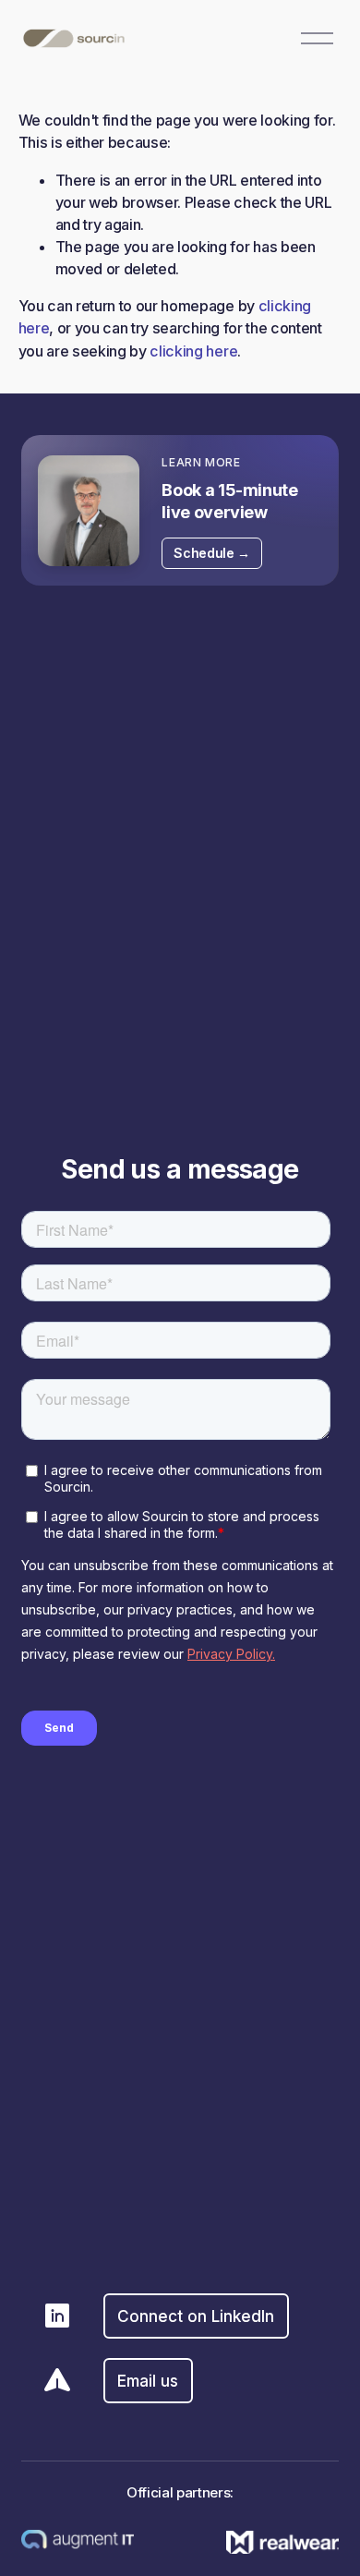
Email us (148, 2381)
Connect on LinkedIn (196, 2316)
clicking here (193, 351)
